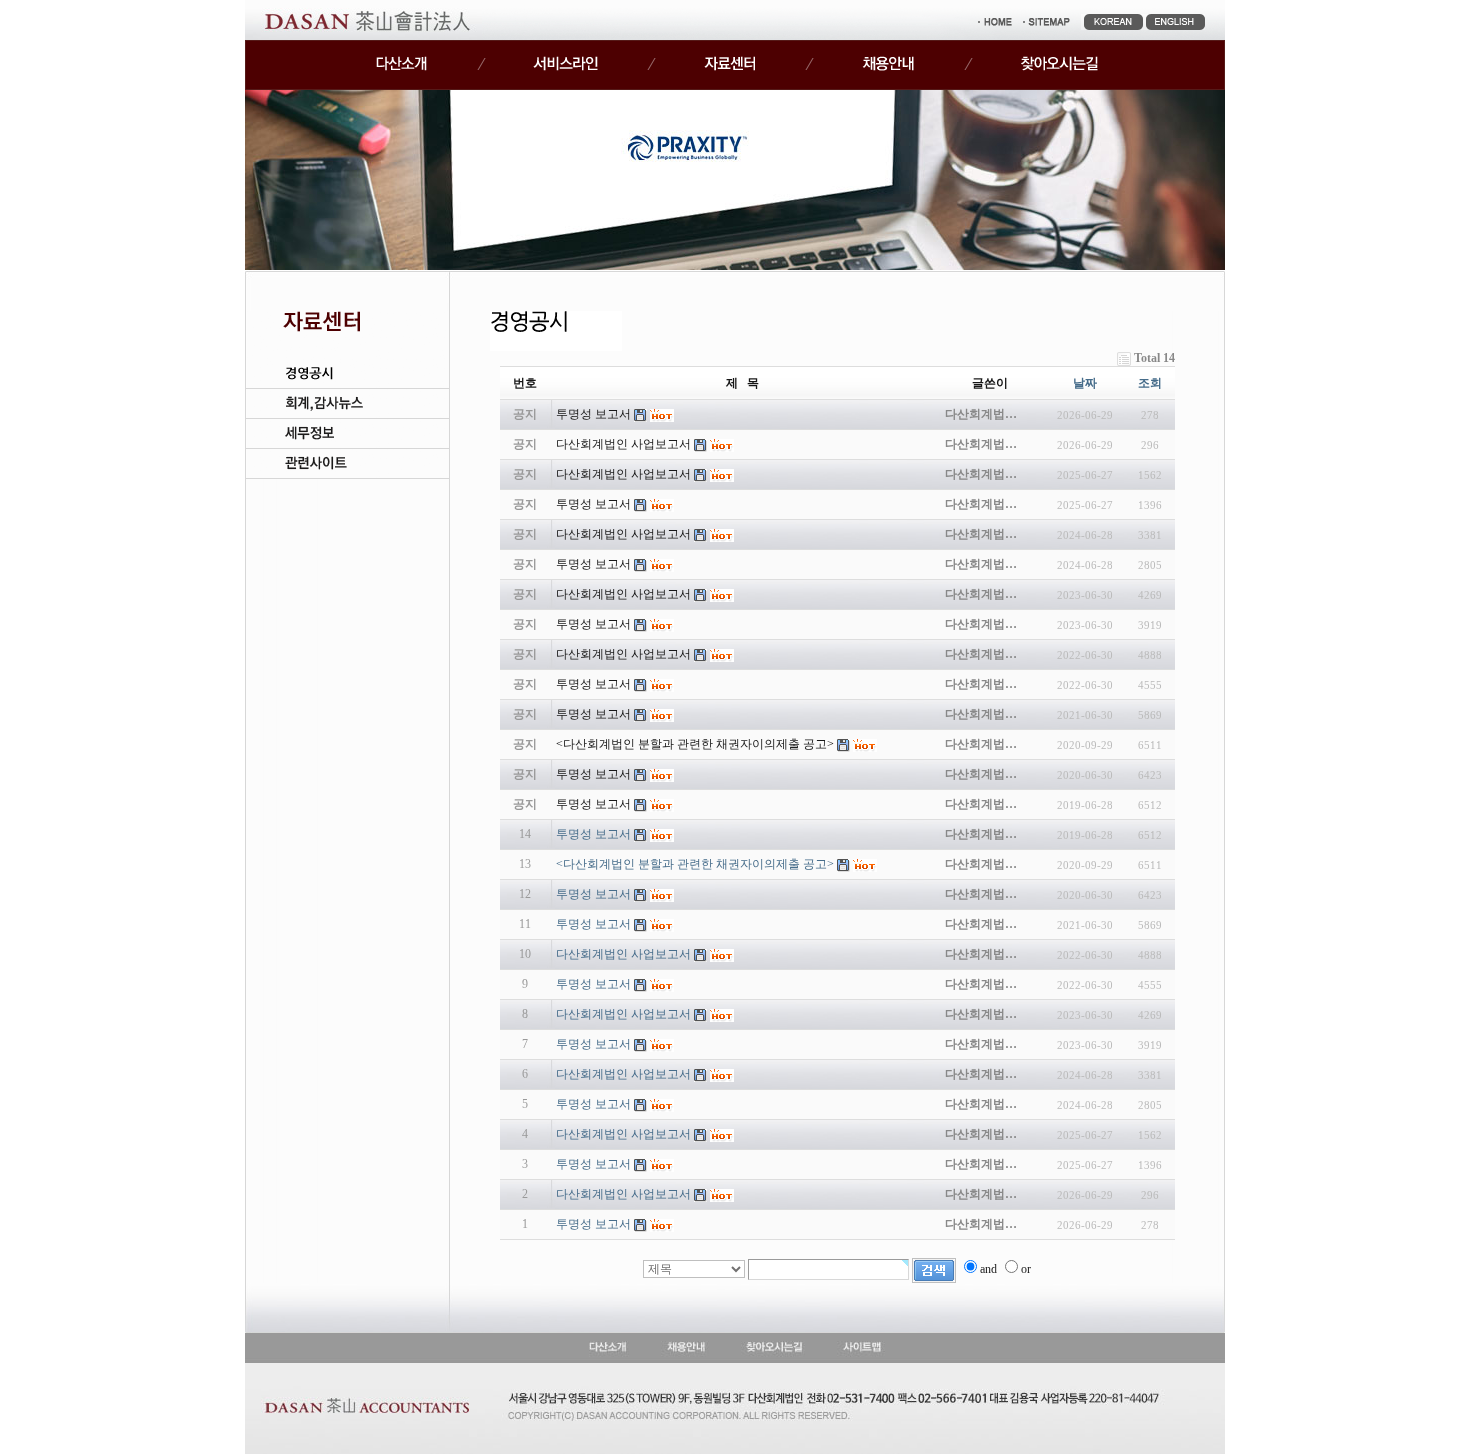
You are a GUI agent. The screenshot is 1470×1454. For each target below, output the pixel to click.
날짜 (1085, 383)
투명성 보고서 (593, 834)
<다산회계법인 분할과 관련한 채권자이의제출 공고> (695, 864)
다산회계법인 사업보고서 (623, 954)
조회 (1150, 383)
